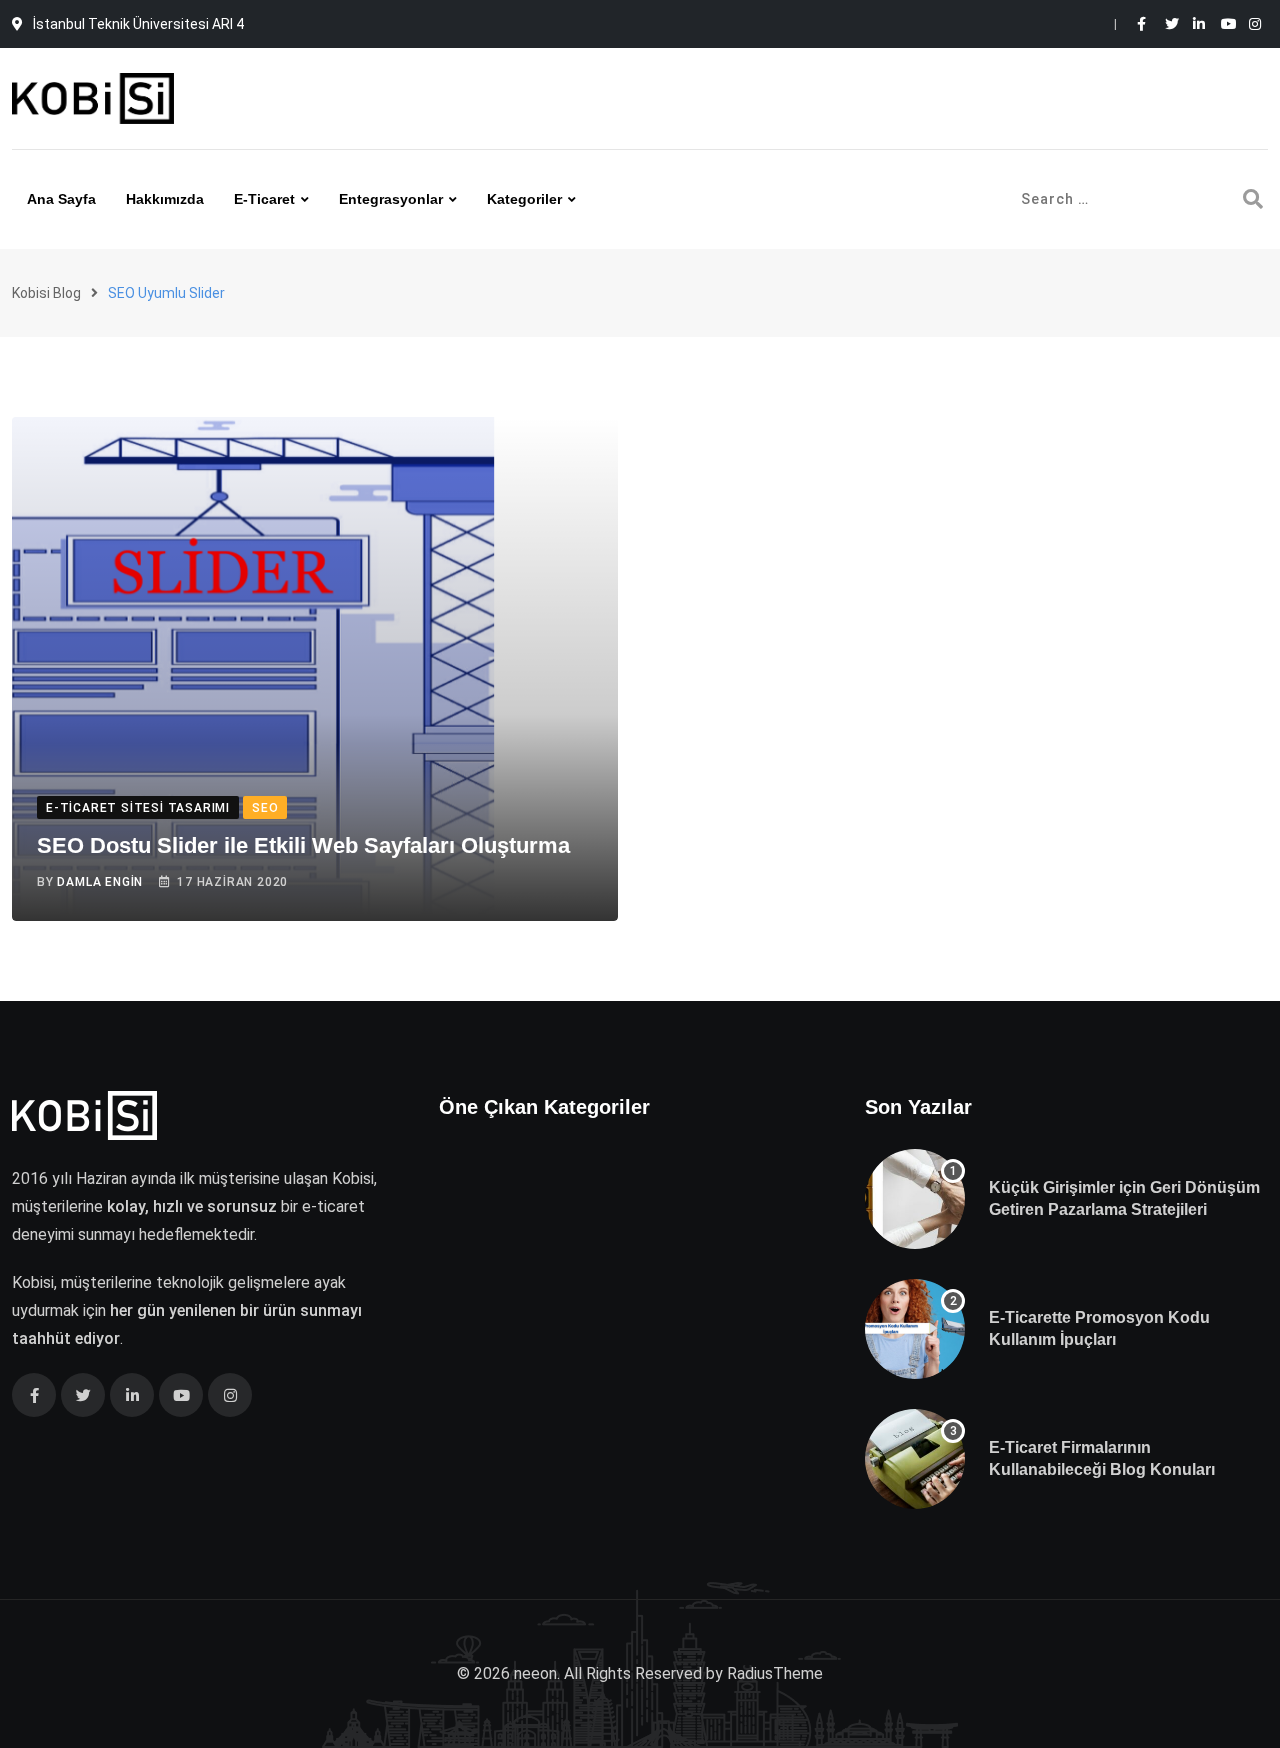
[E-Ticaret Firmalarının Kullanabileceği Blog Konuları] (915, 1459)
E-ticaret (264, 199)
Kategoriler (524, 199)
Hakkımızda (165, 199)
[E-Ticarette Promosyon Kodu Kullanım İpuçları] (915, 1329)
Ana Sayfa (61, 199)
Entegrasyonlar (391, 199)
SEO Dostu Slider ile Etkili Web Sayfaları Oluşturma (303, 845)
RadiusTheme (775, 1673)
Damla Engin (100, 882)
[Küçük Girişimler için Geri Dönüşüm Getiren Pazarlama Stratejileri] (915, 1199)
